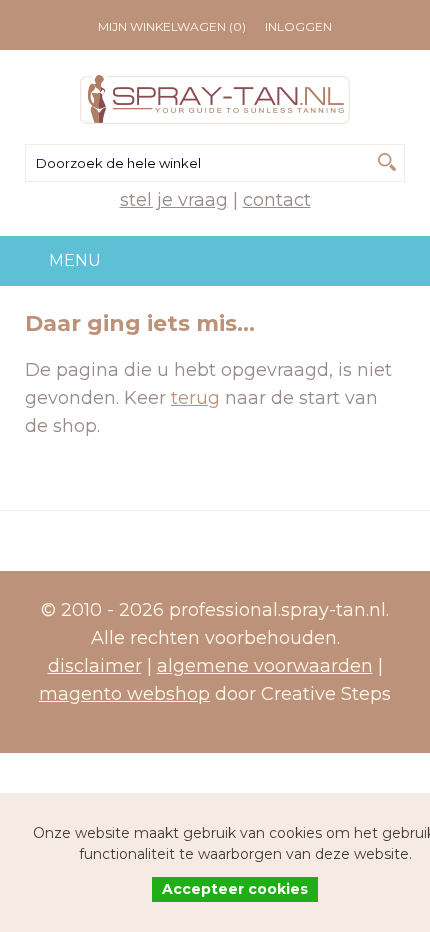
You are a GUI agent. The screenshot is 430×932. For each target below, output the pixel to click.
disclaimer (95, 666)
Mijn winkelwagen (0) (172, 26)
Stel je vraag (174, 200)
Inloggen (298, 26)
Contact (277, 200)
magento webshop (124, 694)
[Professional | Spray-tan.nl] (215, 99)
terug (195, 398)
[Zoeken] (387, 162)
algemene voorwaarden (265, 666)
